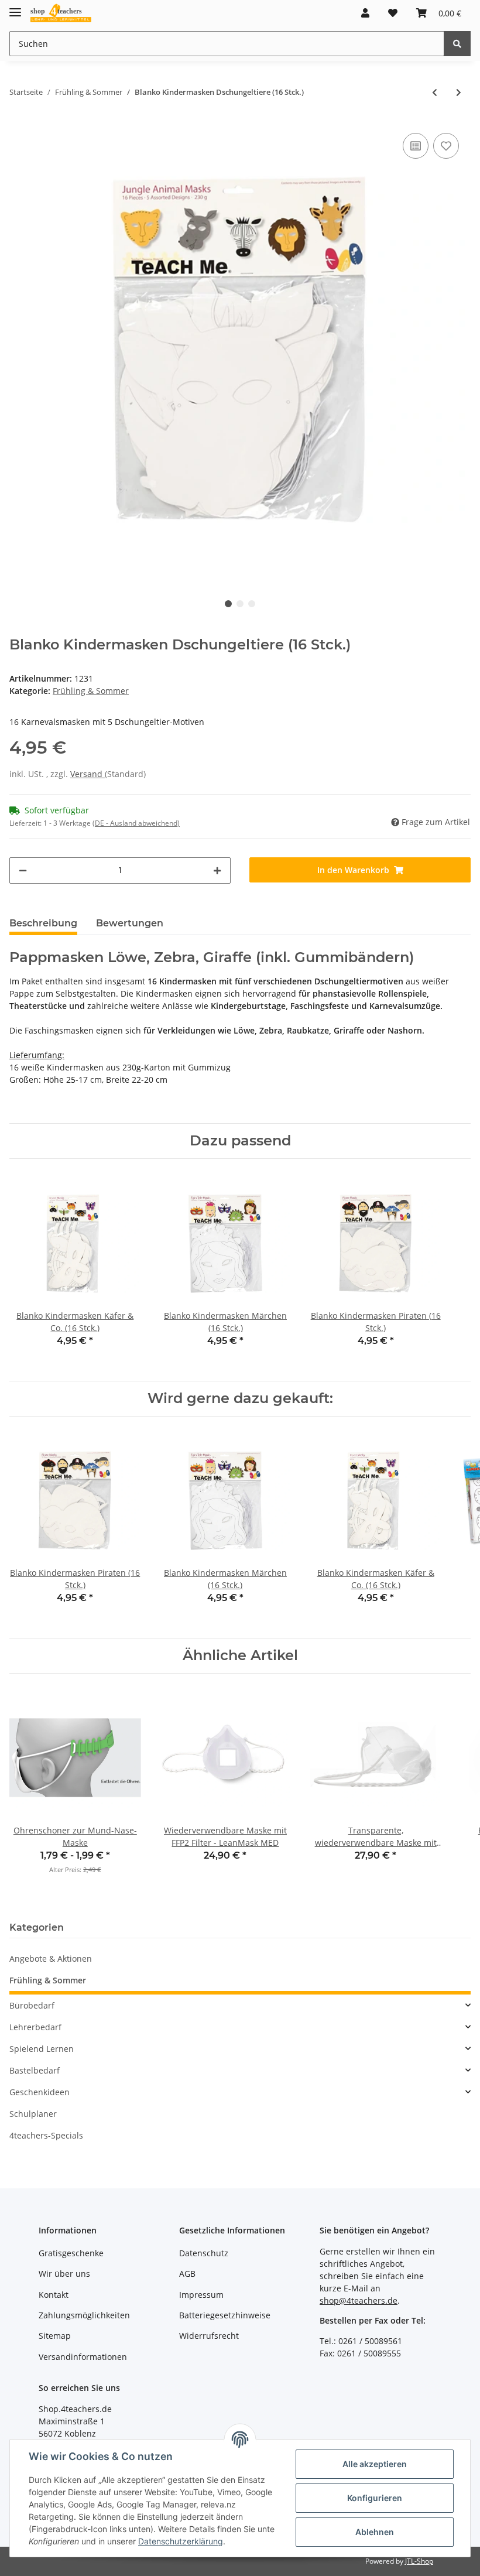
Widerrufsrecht (209, 2336)
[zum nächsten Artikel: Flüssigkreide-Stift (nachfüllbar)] (459, 92)
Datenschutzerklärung (181, 2541)
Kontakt (54, 2295)
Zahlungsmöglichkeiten (84, 2315)
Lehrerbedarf (35, 2027)
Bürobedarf (32, 2005)
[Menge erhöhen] (217, 870)
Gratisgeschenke (71, 2253)
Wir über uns (64, 2274)
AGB (187, 2274)
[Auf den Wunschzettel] (446, 146)
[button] (365, 13)
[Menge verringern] (23, 870)
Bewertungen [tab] (130, 923)
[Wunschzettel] (393, 13)
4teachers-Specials (46, 2135)
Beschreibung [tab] (43, 923)
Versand (88, 774)
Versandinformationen (83, 2357)
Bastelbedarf (35, 2070)
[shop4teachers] (61, 13)
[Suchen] (457, 44)
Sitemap (55, 2336)
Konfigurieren (375, 2498)
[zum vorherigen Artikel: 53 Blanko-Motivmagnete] (435, 92)
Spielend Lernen (42, 2049)
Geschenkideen (40, 2092)
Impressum (201, 2295)
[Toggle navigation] (15, 7)
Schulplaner (33, 2114)
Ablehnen (375, 2532)
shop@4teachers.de (359, 2300)
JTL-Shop (419, 2561)
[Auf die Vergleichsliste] (416, 146)
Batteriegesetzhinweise (225, 2315)
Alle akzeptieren (375, 2464)
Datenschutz (204, 2253)
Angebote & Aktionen (51, 1958)
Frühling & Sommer (91, 691)
